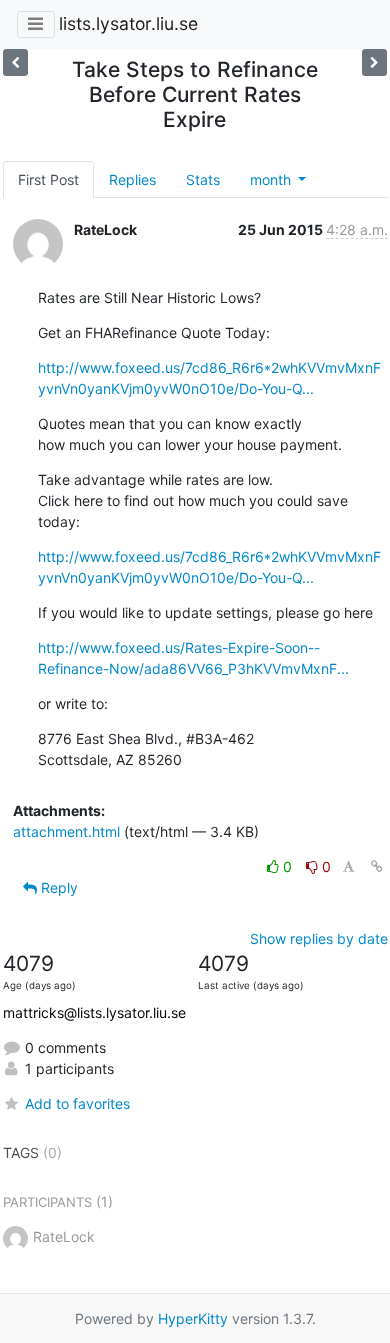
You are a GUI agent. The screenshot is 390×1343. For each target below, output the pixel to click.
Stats (203, 179)
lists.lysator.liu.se (128, 23)
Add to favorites (77, 1103)
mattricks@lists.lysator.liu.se (94, 1012)
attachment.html (66, 831)
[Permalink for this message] (377, 866)
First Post (48, 179)
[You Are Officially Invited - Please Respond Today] (374, 62)
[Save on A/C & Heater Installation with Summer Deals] (15, 62)
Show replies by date (319, 938)
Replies (132, 179)
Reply (57, 887)
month (272, 179)
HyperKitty (193, 1318)
